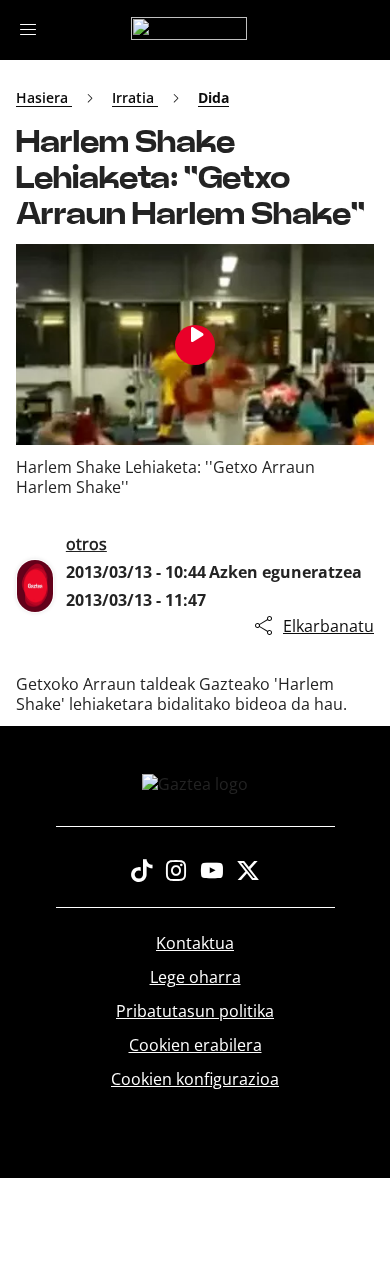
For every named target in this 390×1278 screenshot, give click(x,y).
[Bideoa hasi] (195, 345)
